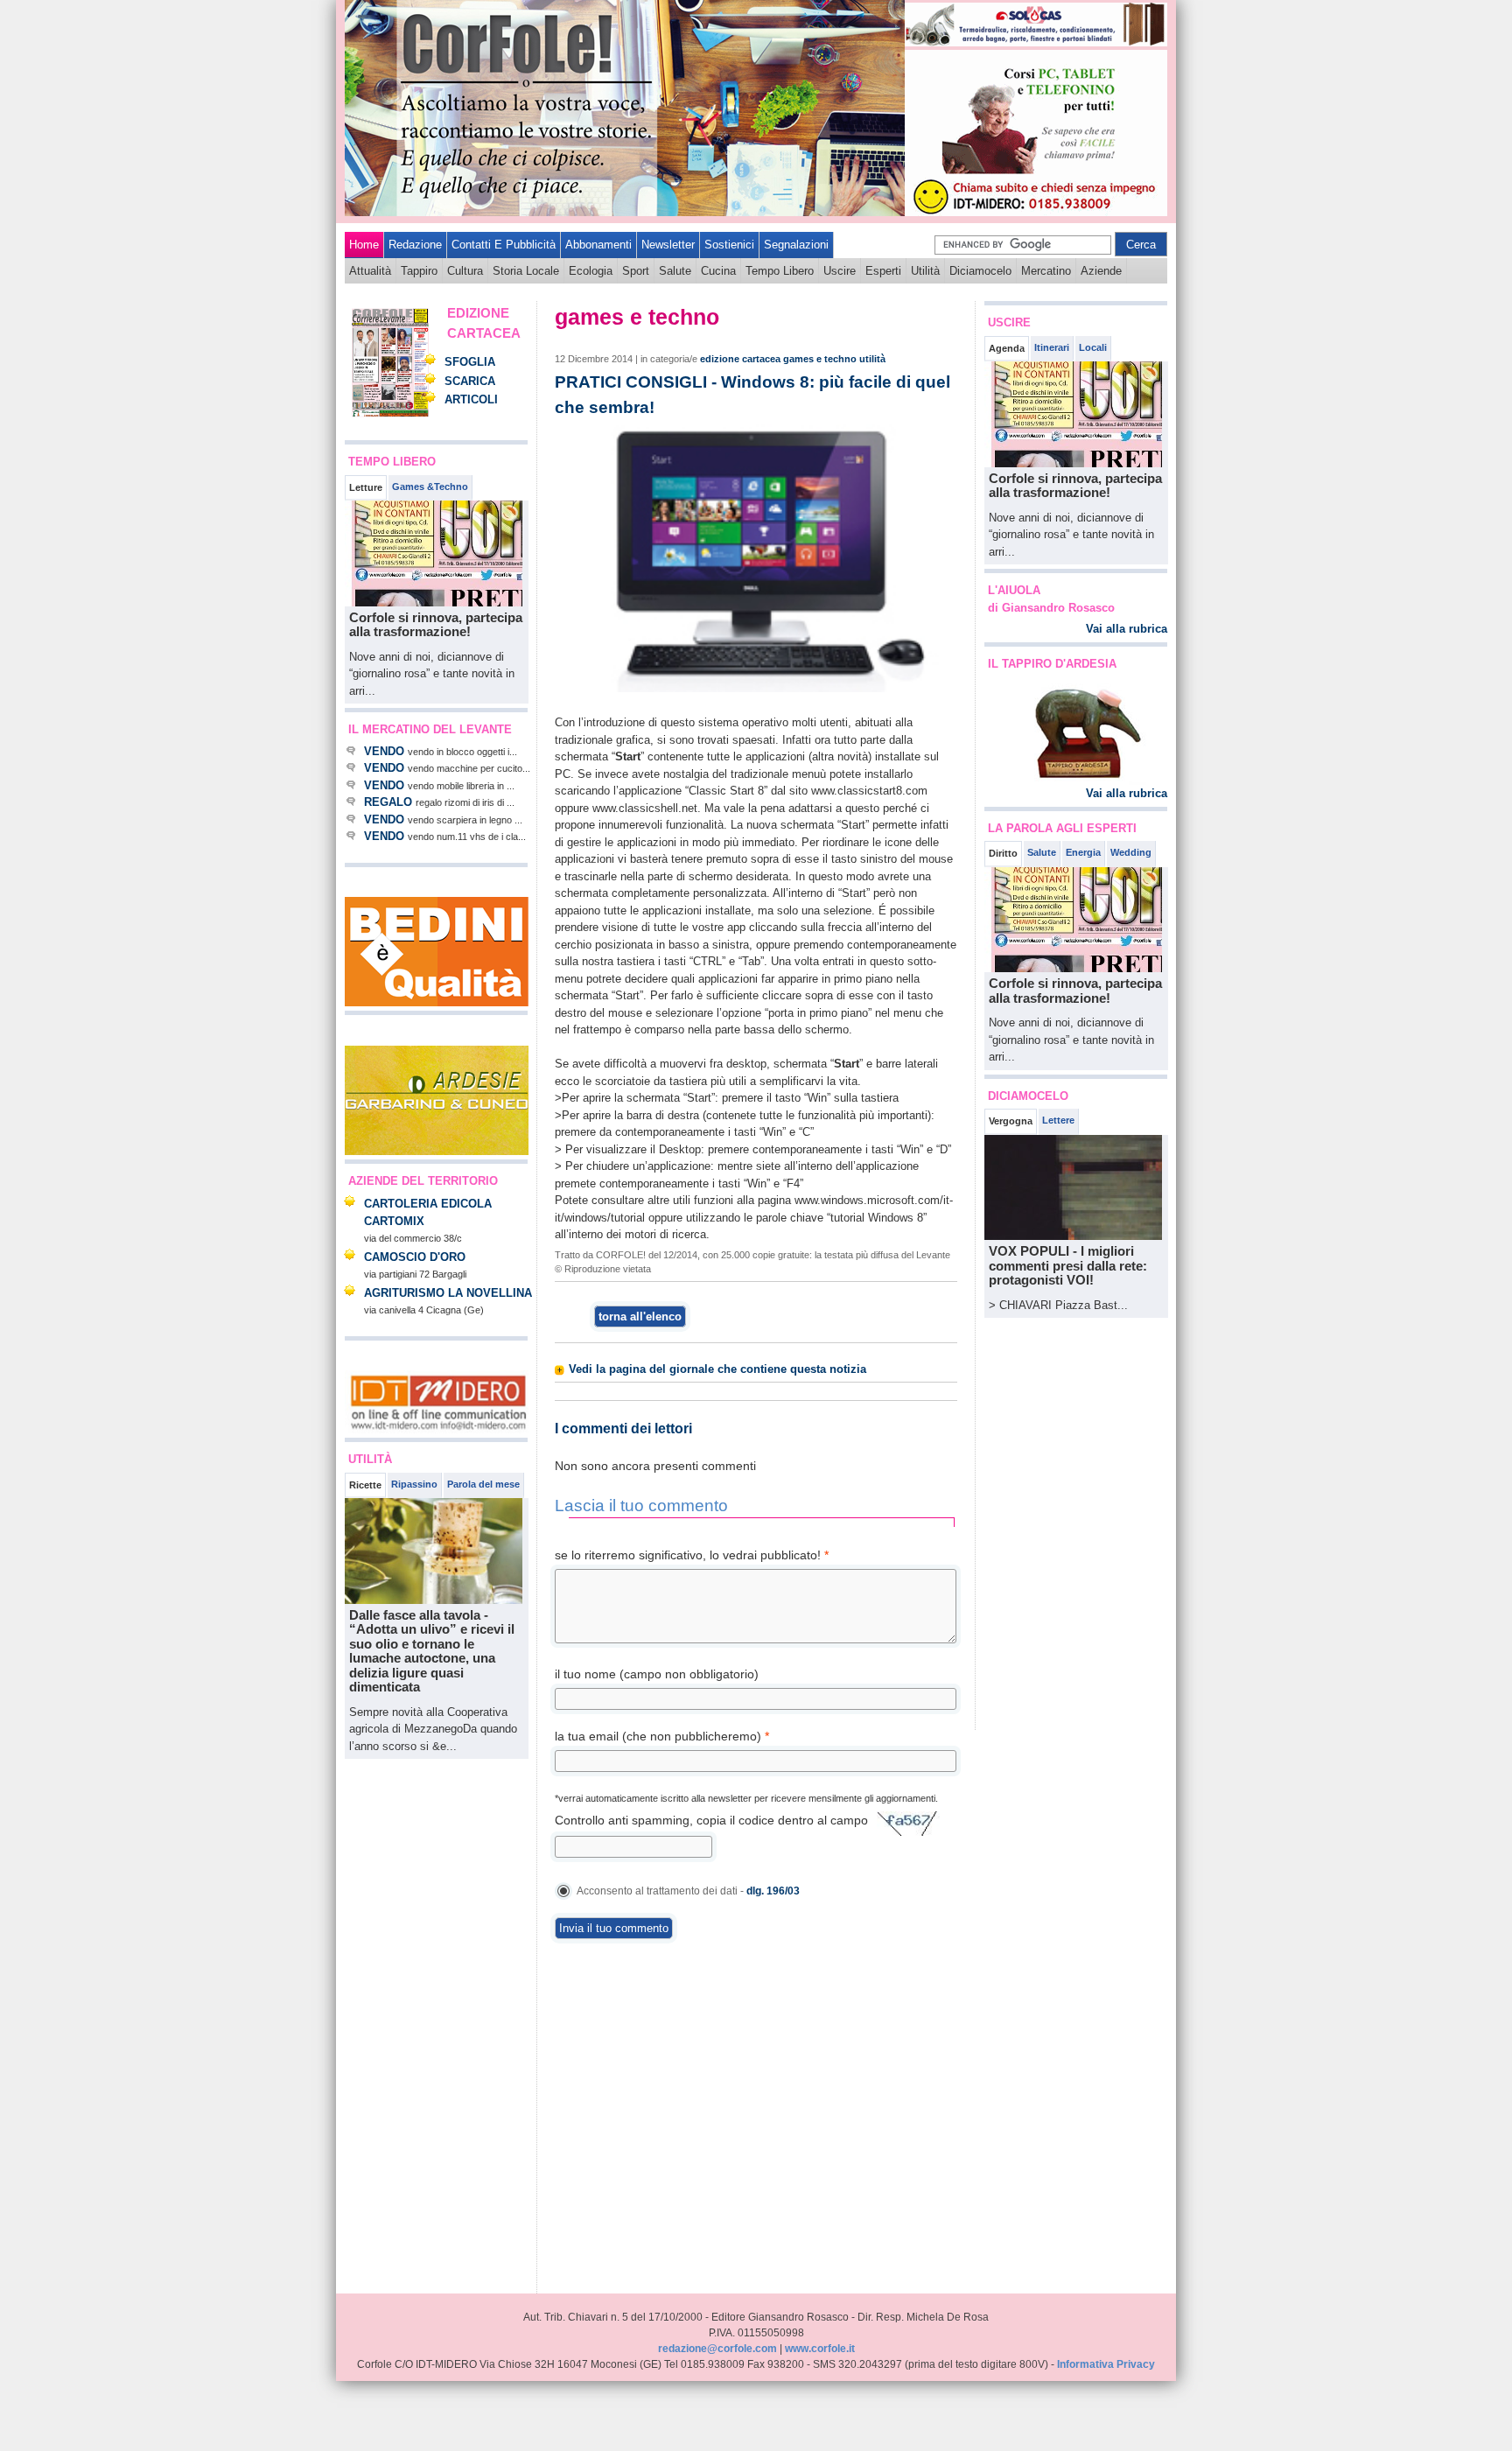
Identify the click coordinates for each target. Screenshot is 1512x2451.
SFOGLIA (470, 362)
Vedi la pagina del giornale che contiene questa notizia (717, 1369)
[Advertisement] (397, 2026)
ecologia (591, 271)
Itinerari (1052, 347)
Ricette (365, 1485)
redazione (415, 245)
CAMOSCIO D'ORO (415, 1257)
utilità (925, 271)
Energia (1083, 852)
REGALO (388, 802)
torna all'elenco (640, 1317)
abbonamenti (598, 245)
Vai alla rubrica (1127, 629)
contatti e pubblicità (504, 245)
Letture (366, 487)
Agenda (1007, 348)
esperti (883, 271)
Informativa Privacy (1106, 2364)
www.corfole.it (820, 2349)
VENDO (384, 751)
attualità (370, 271)
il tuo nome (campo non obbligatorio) (657, 1674)
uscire (840, 271)
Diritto (1003, 853)
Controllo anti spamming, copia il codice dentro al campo (711, 1820)
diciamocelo (980, 271)
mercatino (1046, 271)
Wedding (1131, 852)
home (364, 245)
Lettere (1058, 1120)
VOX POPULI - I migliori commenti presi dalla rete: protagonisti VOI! (1068, 1265)
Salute (1042, 852)
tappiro (419, 271)
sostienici (729, 245)
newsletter (668, 245)
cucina (718, 271)
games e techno (820, 359)
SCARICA (470, 381)
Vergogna (1011, 1121)
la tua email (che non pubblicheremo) (662, 1736)
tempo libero (780, 271)
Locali (1093, 347)
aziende (1101, 271)
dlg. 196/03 (773, 1891)
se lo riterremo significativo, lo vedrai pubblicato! (692, 1555)
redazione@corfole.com (717, 2349)
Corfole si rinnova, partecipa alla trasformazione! (436, 625)
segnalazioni (796, 245)
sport (636, 271)
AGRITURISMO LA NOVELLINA (448, 1293)
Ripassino (414, 1484)
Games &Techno (430, 487)
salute (675, 271)
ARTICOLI (471, 399)
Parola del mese (483, 1484)
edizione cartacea (740, 359)
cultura (465, 271)
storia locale (526, 271)
